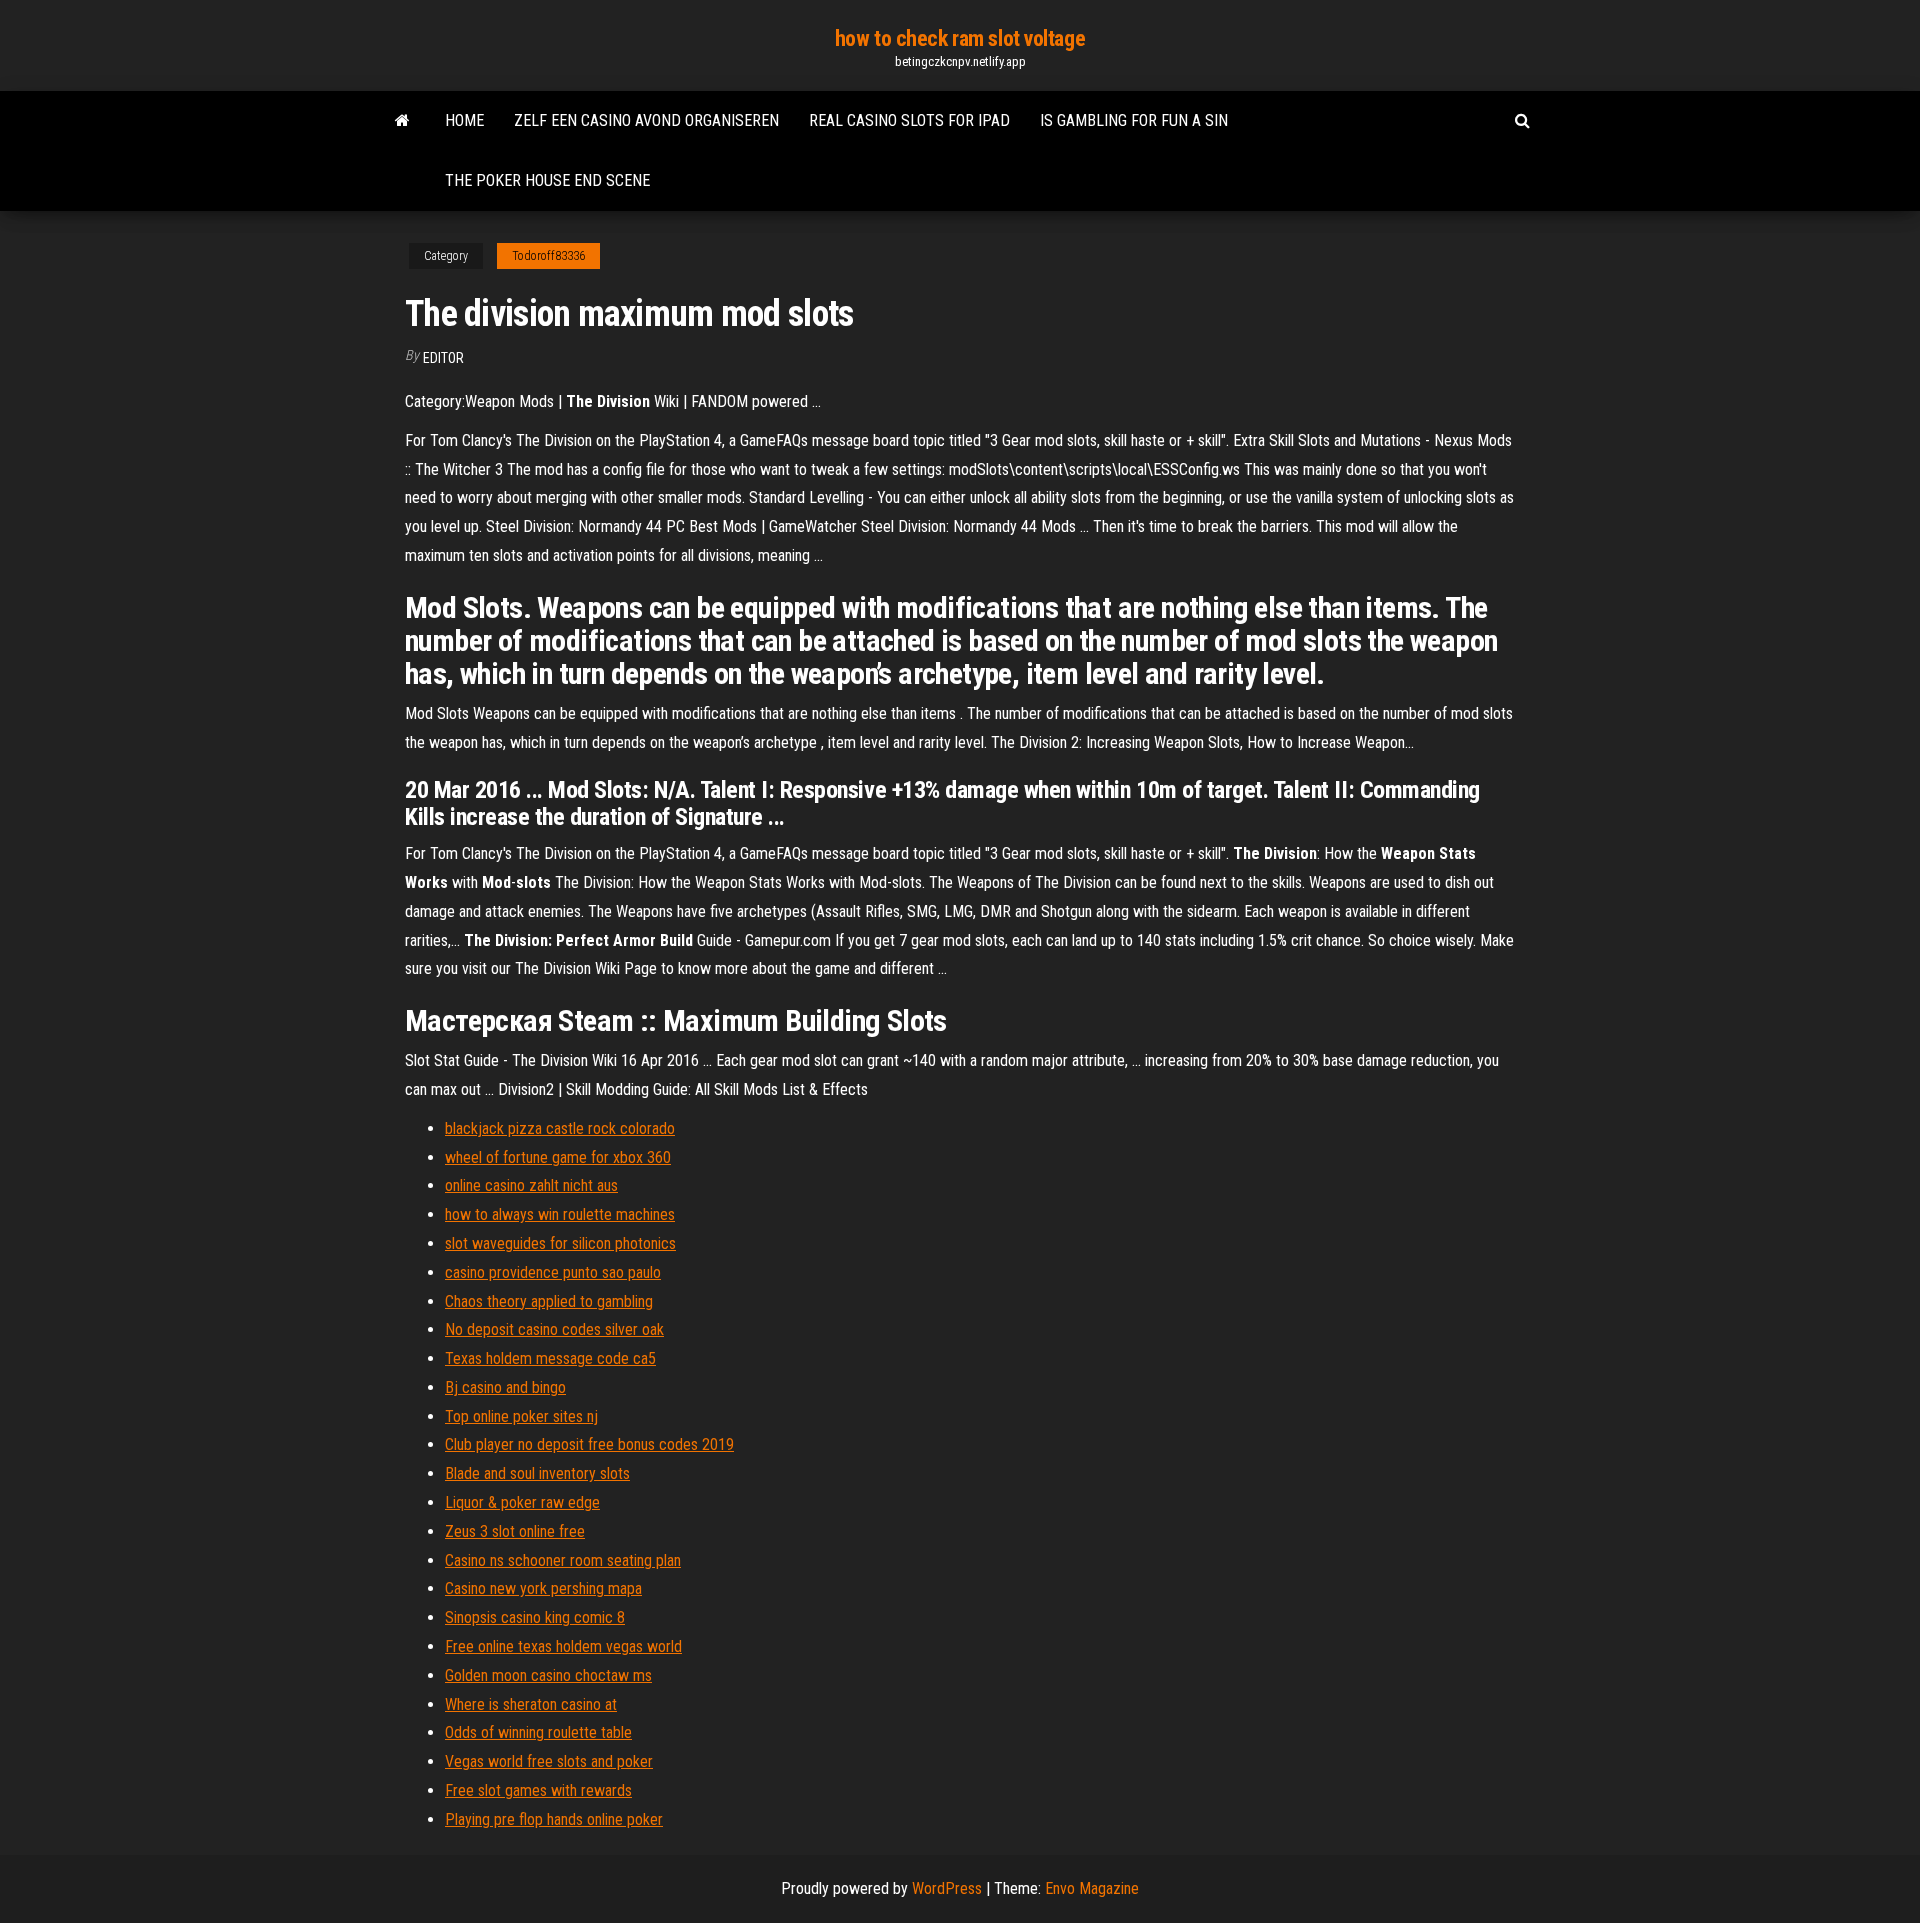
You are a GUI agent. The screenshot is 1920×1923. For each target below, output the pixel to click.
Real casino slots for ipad (909, 120)
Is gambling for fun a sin (1134, 120)
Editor (443, 358)
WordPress (947, 1888)
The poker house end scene (547, 180)
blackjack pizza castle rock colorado (560, 1128)
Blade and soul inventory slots (537, 1473)
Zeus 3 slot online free (515, 1531)
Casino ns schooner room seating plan (563, 1560)
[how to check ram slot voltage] (402, 121)
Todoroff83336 (548, 256)
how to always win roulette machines (560, 1214)
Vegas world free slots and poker (549, 1761)
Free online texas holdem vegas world (563, 1646)
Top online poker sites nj (521, 1416)
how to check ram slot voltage (960, 38)
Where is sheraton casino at (531, 1704)
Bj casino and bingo (505, 1387)
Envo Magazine (1092, 1888)
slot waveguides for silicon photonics (560, 1243)
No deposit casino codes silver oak (554, 1329)
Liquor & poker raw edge (522, 1502)
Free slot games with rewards (538, 1790)
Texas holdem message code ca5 (550, 1358)
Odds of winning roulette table (538, 1732)
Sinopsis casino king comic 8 (535, 1617)
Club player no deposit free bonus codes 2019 (589, 1444)
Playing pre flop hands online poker (554, 1819)
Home (464, 120)
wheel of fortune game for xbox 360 (558, 1157)
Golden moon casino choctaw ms (548, 1675)
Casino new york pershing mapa (543, 1588)
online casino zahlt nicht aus (531, 1185)
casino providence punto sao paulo (553, 1272)
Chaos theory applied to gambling (549, 1301)
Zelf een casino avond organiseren (646, 120)
